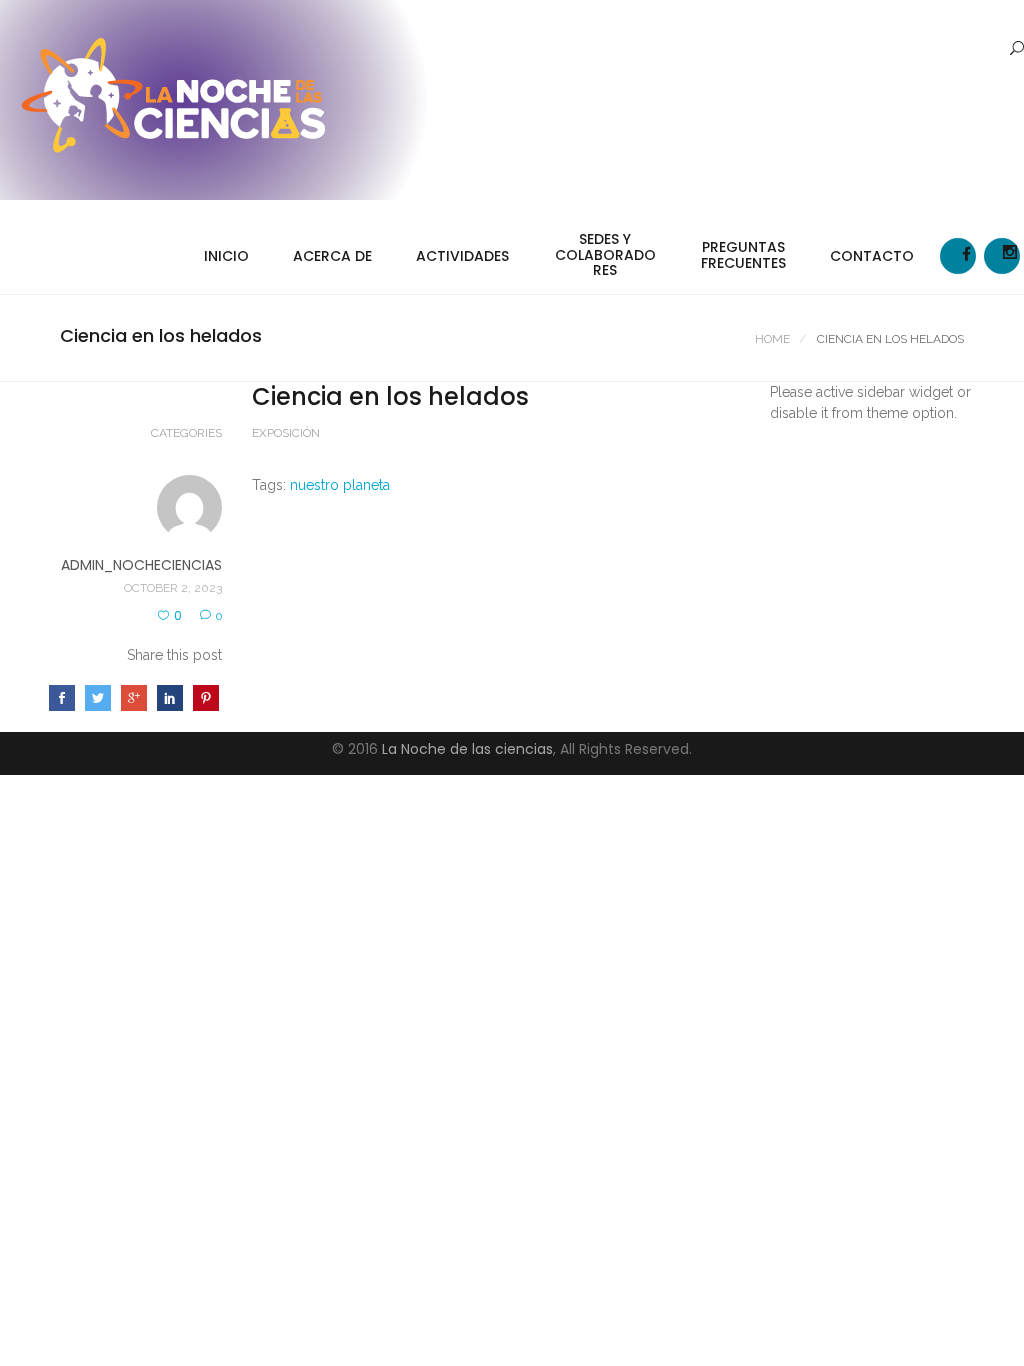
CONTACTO (872, 256)
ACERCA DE (332, 256)
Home (772, 339)
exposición (286, 433)
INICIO (226, 256)
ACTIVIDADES (462, 256)
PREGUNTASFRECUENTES (743, 255)
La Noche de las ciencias (467, 749)
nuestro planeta (340, 485)
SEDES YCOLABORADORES (605, 254)
